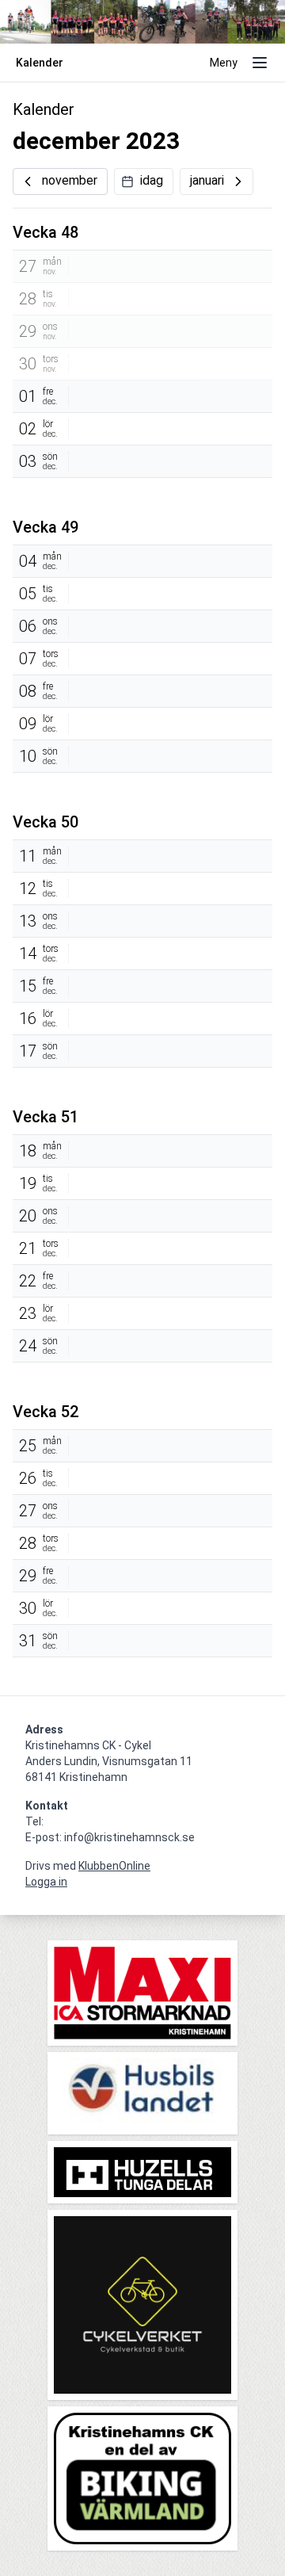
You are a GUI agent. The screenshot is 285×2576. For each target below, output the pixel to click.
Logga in (46, 1882)
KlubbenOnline (114, 1866)
